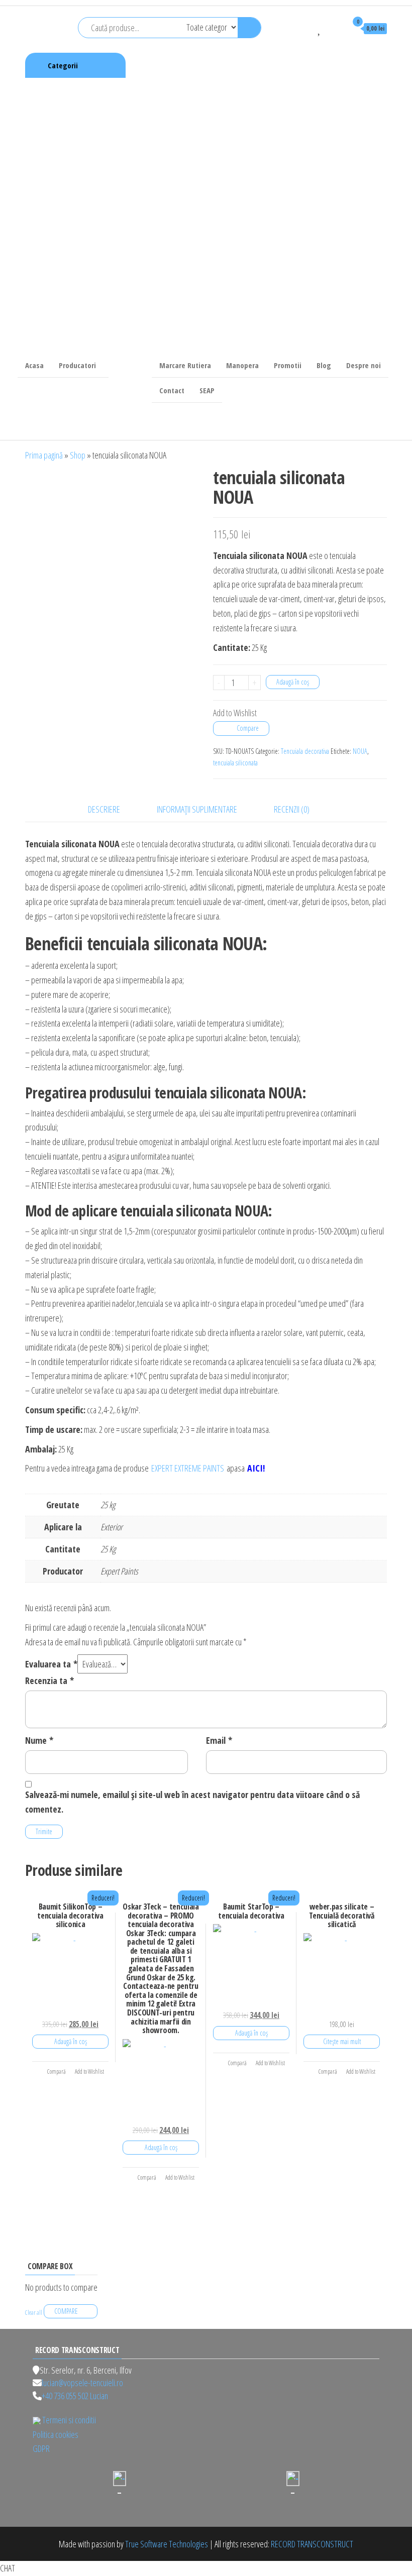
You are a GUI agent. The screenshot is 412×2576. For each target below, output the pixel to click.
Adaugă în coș (293, 682)
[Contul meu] (335, 28)
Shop (78, 455)
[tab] (112, 809)
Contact (172, 390)
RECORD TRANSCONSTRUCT (312, 2544)
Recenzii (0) (292, 809)
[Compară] (305, 28)
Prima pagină (44, 455)
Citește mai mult (342, 2041)
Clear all (34, 2313)
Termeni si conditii (69, 2420)
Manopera (242, 365)
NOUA (360, 751)
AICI (255, 1468)
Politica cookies (56, 2434)
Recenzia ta (49, 1681)
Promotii (288, 365)
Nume (39, 1740)
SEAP (207, 390)
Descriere (104, 809)
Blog (324, 365)
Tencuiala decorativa (305, 751)
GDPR (41, 2448)
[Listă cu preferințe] (320, 28)
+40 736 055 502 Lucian (75, 2396)
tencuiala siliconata (235, 763)
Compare (248, 728)
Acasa (34, 365)
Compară (56, 2071)
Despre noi (364, 365)
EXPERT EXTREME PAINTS (188, 1468)
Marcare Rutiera (185, 365)
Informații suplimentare (197, 809)
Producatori (77, 365)
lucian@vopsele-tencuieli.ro (82, 2383)
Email (219, 1740)
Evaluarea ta (51, 1664)
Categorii (63, 65)
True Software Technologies (167, 2544)
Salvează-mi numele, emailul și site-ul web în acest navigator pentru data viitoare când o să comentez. (192, 1802)
